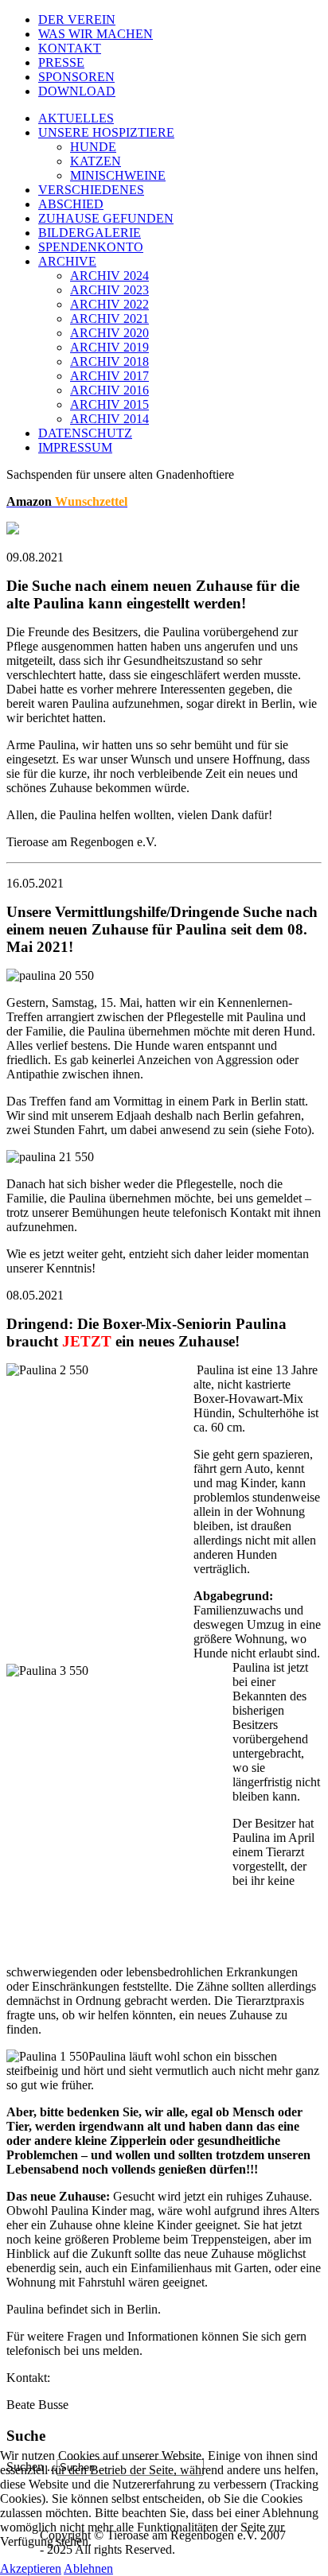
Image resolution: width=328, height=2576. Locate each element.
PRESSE (61, 62)
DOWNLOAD (77, 91)
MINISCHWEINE (118, 175)
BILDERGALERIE (90, 233)
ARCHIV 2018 (109, 361)
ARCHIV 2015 (109, 404)
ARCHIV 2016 (109, 390)
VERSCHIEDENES (91, 190)
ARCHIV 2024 (109, 276)
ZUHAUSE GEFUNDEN (106, 218)
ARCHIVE (67, 261)
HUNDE (93, 147)
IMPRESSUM (75, 447)
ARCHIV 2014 (109, 419)
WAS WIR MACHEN (96, 34)
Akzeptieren (31, 2568)
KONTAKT (70, 48)
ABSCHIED (71, 204)
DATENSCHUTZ (85, 433)
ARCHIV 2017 (109, 376)
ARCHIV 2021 (109, 319)
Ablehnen (88, 2568)
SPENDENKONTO (91, 247)
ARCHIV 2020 (109, 333)
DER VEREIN (77, 19)
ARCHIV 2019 (109, 347)
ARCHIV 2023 (109, 290)
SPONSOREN (76, 77)
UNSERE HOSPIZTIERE (106, 132)
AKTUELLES (76, 118)
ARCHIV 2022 (109, 304)
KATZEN (96, 161)
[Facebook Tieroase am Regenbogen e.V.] (13, 530)
